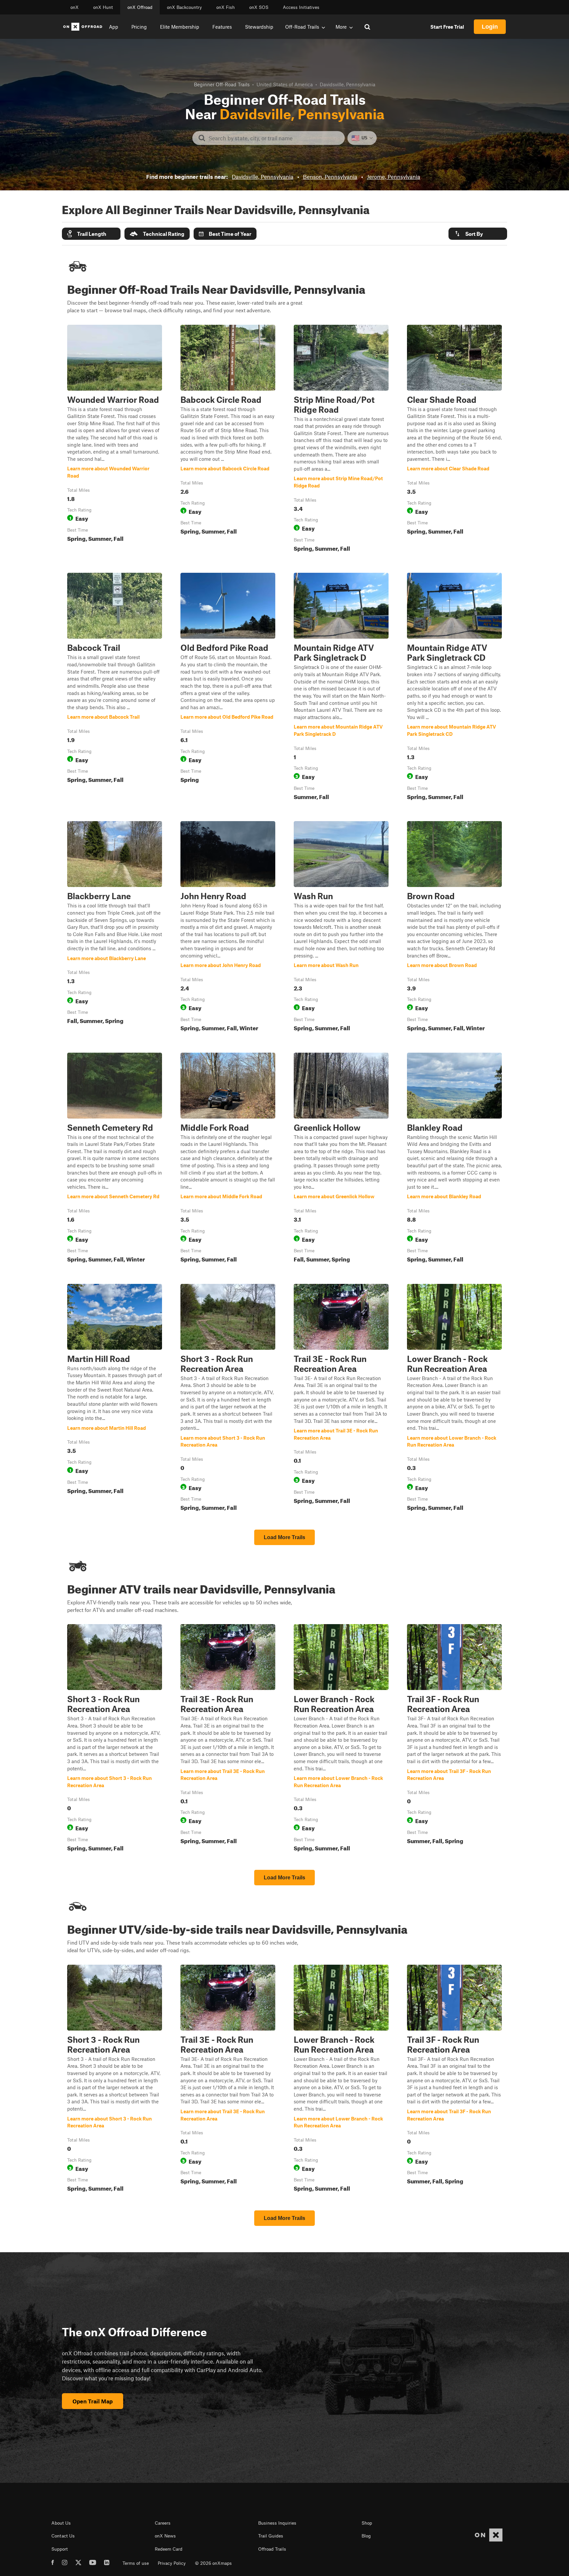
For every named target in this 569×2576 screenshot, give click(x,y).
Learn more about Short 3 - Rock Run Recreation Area (228, 1399)
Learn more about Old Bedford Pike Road (228, 688)
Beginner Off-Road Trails (222, 84)
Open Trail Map (93, 2401)
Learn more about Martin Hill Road (115, 1399)
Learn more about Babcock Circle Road (228, 440)
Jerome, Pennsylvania (393, 177)
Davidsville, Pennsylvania (263, 177)
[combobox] (274, 138)
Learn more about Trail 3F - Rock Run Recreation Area (454, 1739)
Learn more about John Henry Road (228, 928)
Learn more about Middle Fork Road (228, 1159)
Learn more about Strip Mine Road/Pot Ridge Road (341, 440)
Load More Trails (284, 1537)
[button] (91, 234)
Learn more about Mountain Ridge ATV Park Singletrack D (341, 688)
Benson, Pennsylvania (330, 177)
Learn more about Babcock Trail (115, 688)
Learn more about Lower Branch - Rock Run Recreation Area (454, 1399)
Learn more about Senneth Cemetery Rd (115, 1159)
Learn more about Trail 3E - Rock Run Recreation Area (341, 1399)
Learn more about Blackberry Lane (115, 928)
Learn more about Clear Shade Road (454, 440)
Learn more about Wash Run (341, 928)
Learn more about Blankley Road (454, 1159)
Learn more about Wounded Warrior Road (115, 440)
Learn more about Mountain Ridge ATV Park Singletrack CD (454, 688)
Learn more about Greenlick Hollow (341, 1159)
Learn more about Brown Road (454, 928)
